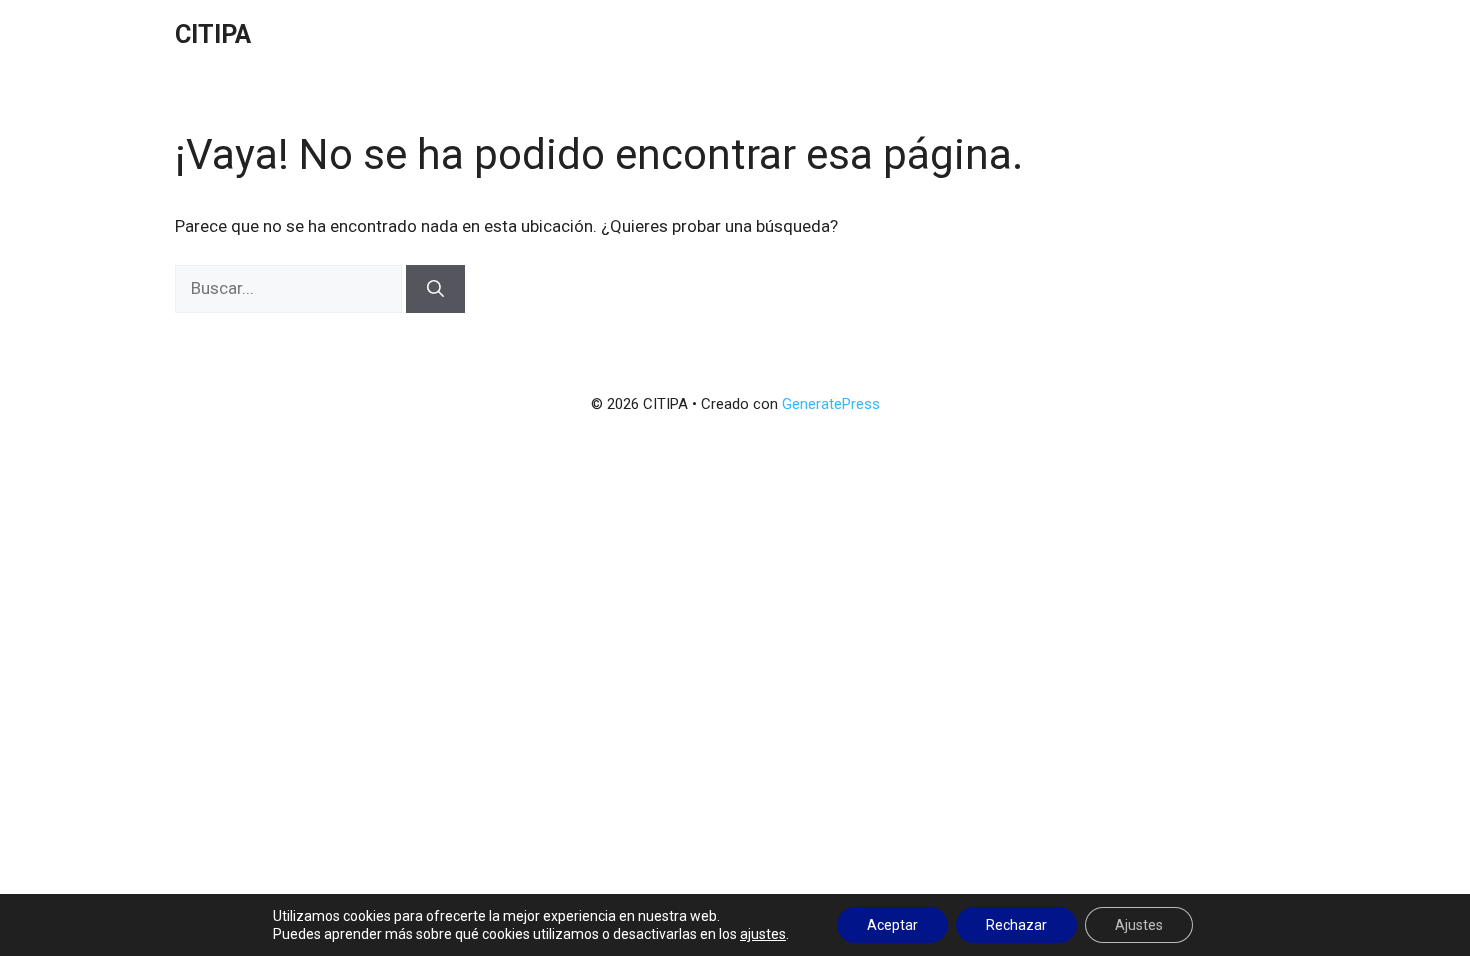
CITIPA (213, 34)
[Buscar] (435, 289)
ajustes (763, 934)
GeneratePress (831, 404)
